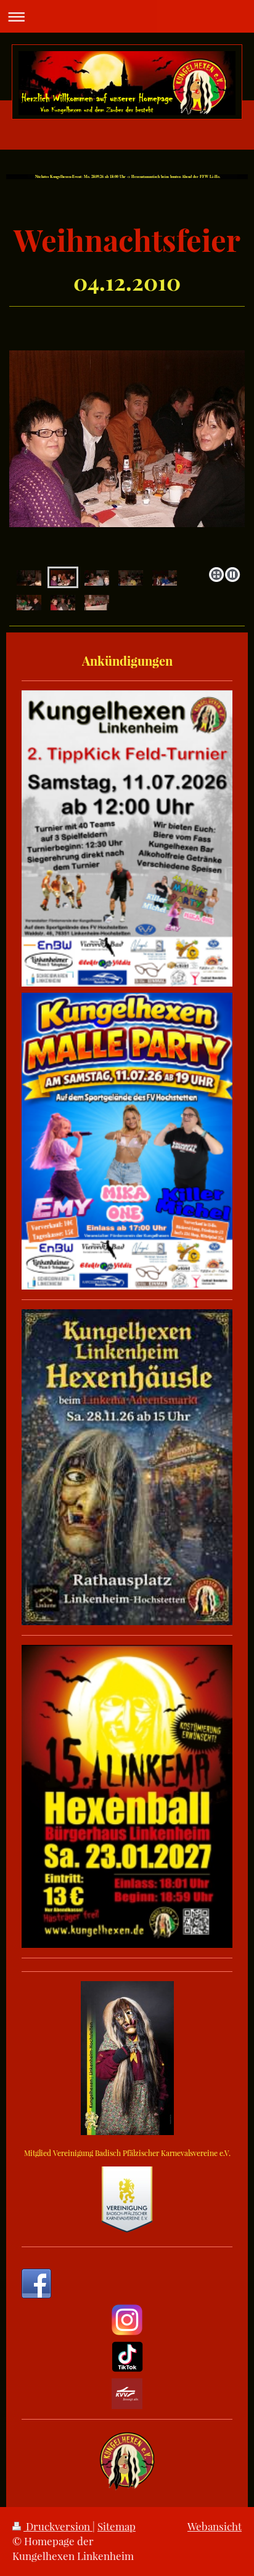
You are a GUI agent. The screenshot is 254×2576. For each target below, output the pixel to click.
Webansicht (215, 2526)
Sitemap (117, 2526)
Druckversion (58, 2526)
